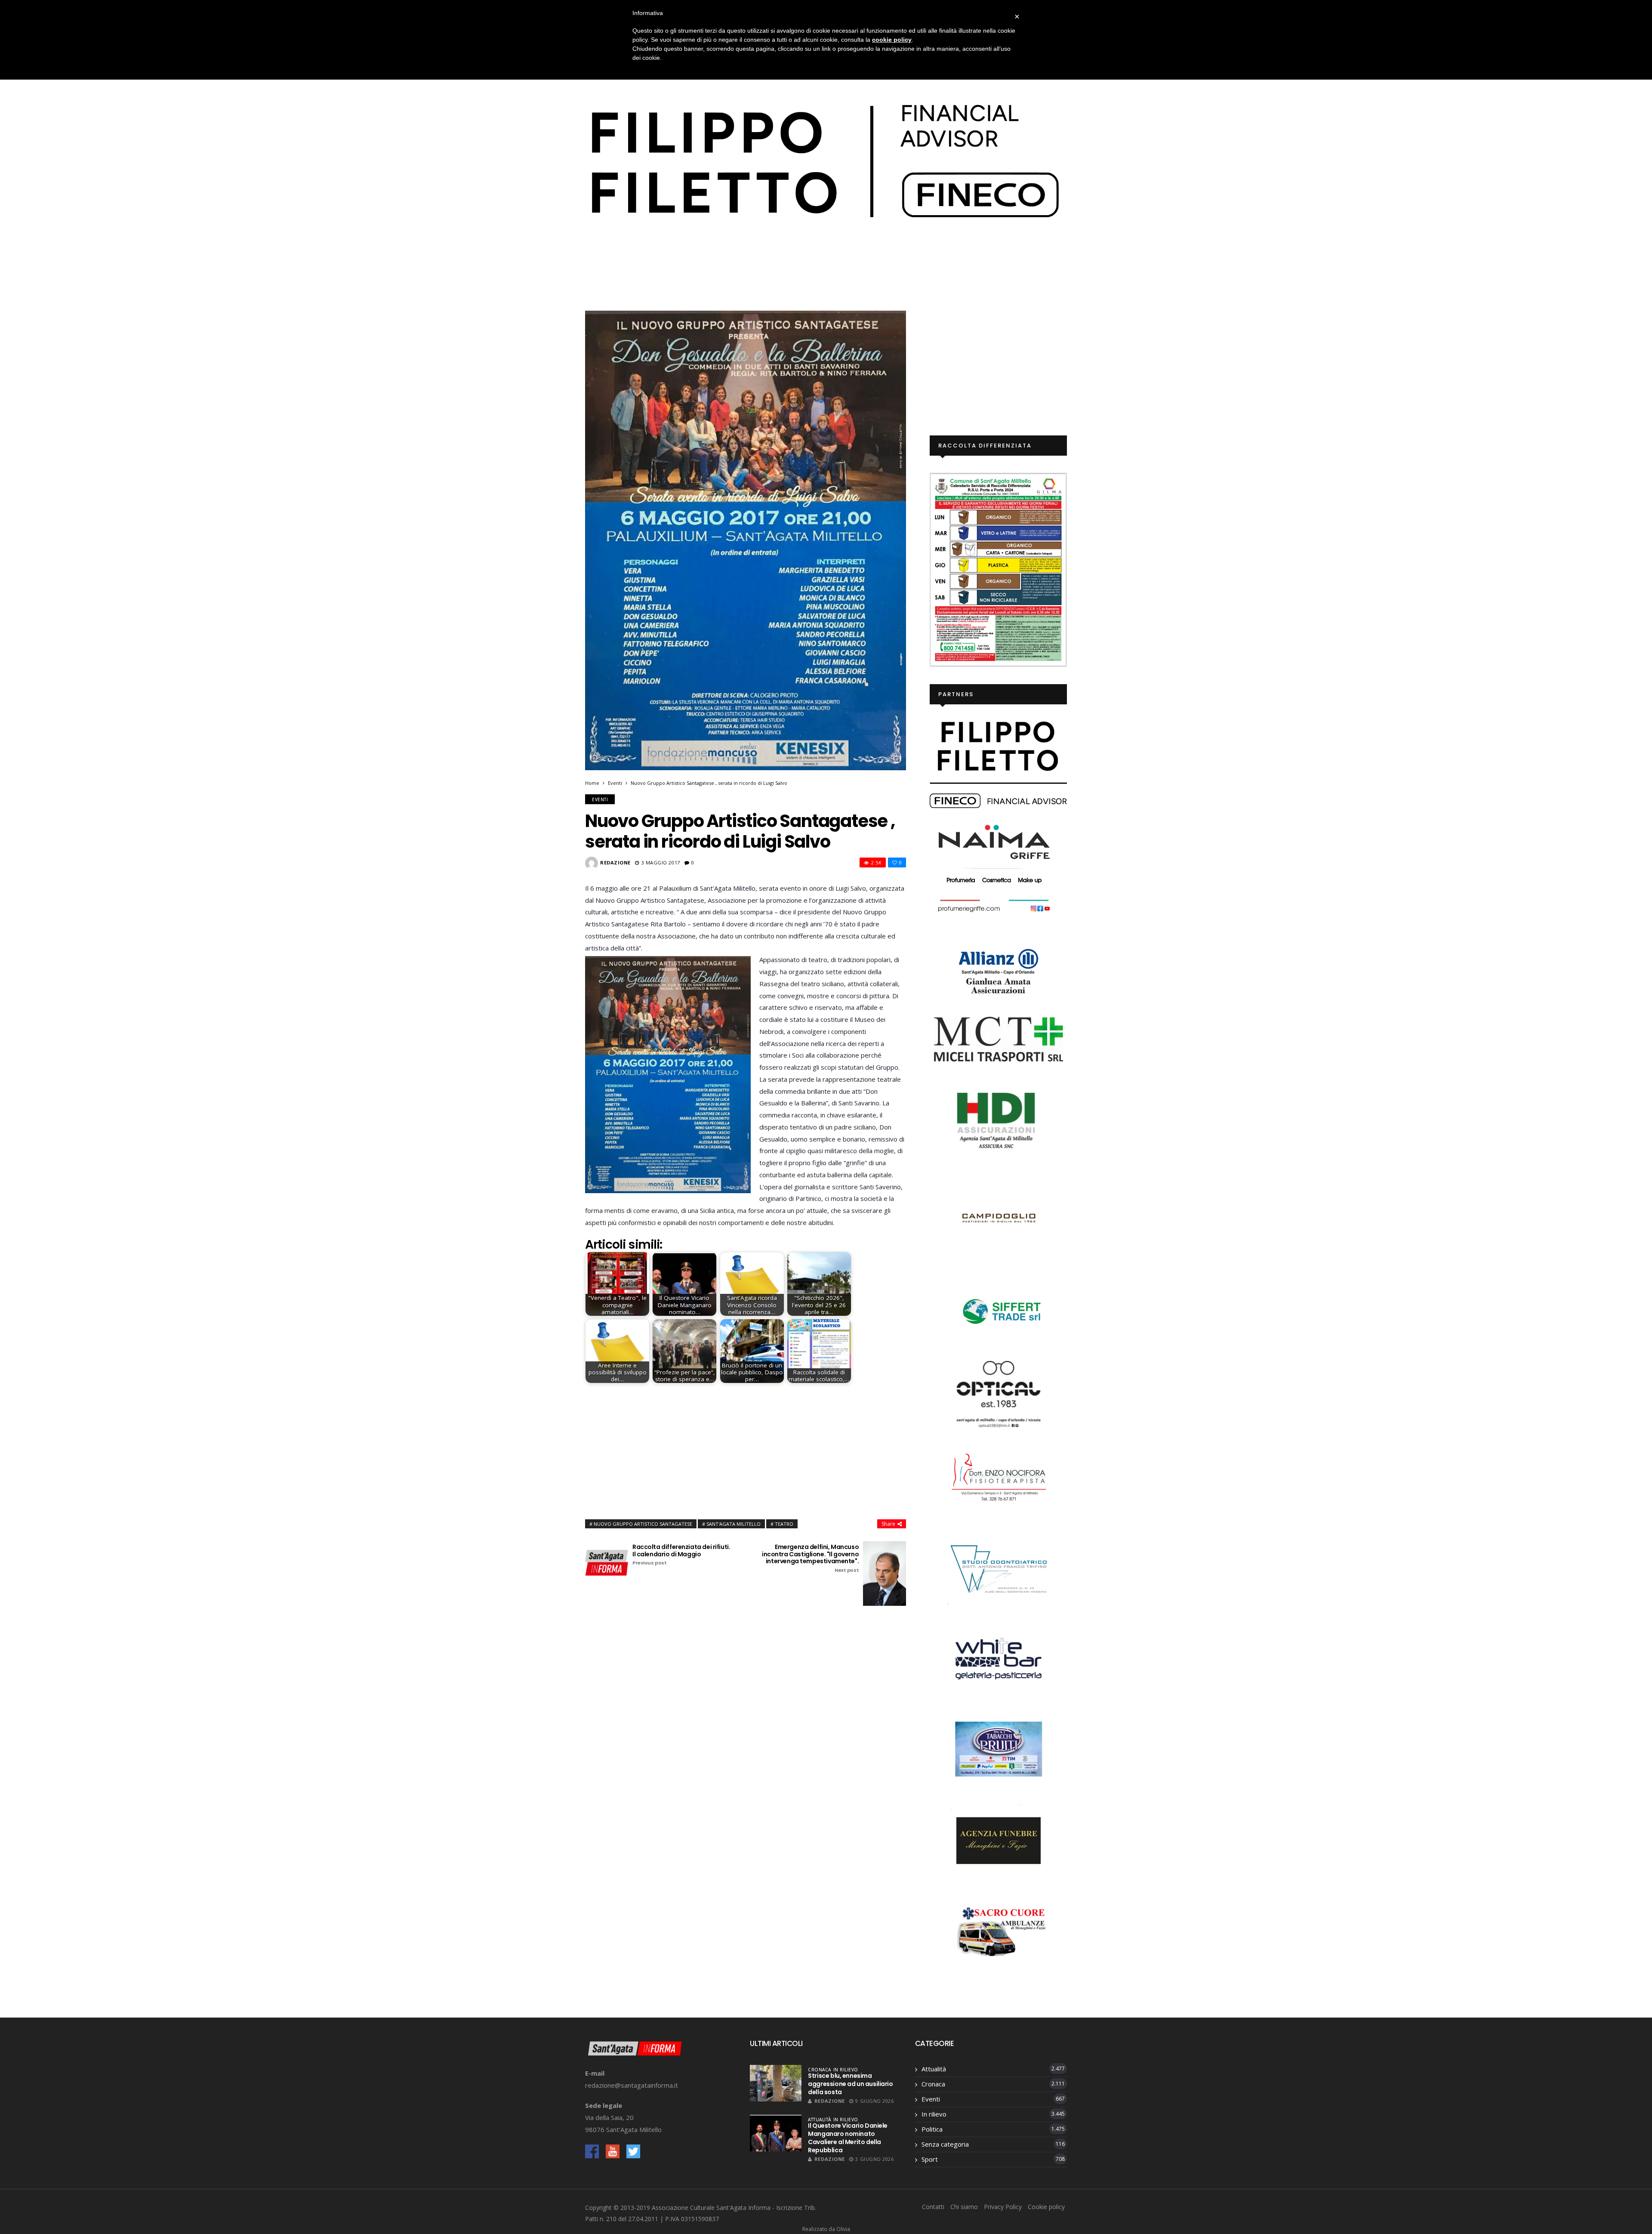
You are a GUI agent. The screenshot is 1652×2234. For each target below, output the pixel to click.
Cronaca (820, 2070)
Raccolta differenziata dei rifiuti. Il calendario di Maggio (681, 1555)
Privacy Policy (1003, 2207)
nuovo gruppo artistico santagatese (643, 1524)
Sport (930, 2159)
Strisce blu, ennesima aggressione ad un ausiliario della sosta (850, 2084)
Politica (932, 2129)
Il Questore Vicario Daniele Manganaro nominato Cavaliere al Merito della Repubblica (848, 2138)
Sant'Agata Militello (734, 1524)
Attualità (820, 2120)
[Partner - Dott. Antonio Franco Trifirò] (999, 1568)
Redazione (615, 862)
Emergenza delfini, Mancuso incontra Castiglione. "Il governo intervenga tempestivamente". (810, 1558)
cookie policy (892, 40)
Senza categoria (945, 2144)
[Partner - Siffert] (999, 1310)
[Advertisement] (746, 1449)
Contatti (933, 2207)
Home (592, 783)
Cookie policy (1046, 2207)
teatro (784, 1524)
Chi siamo (964, 2207)
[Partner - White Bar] (999, 1658)
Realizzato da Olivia (826, 2229)
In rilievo (846, 2070)
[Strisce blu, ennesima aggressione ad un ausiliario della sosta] (776, 2083)
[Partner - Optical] (999, 1393)
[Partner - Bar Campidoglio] (999, 1219)
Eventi (615, 783)
